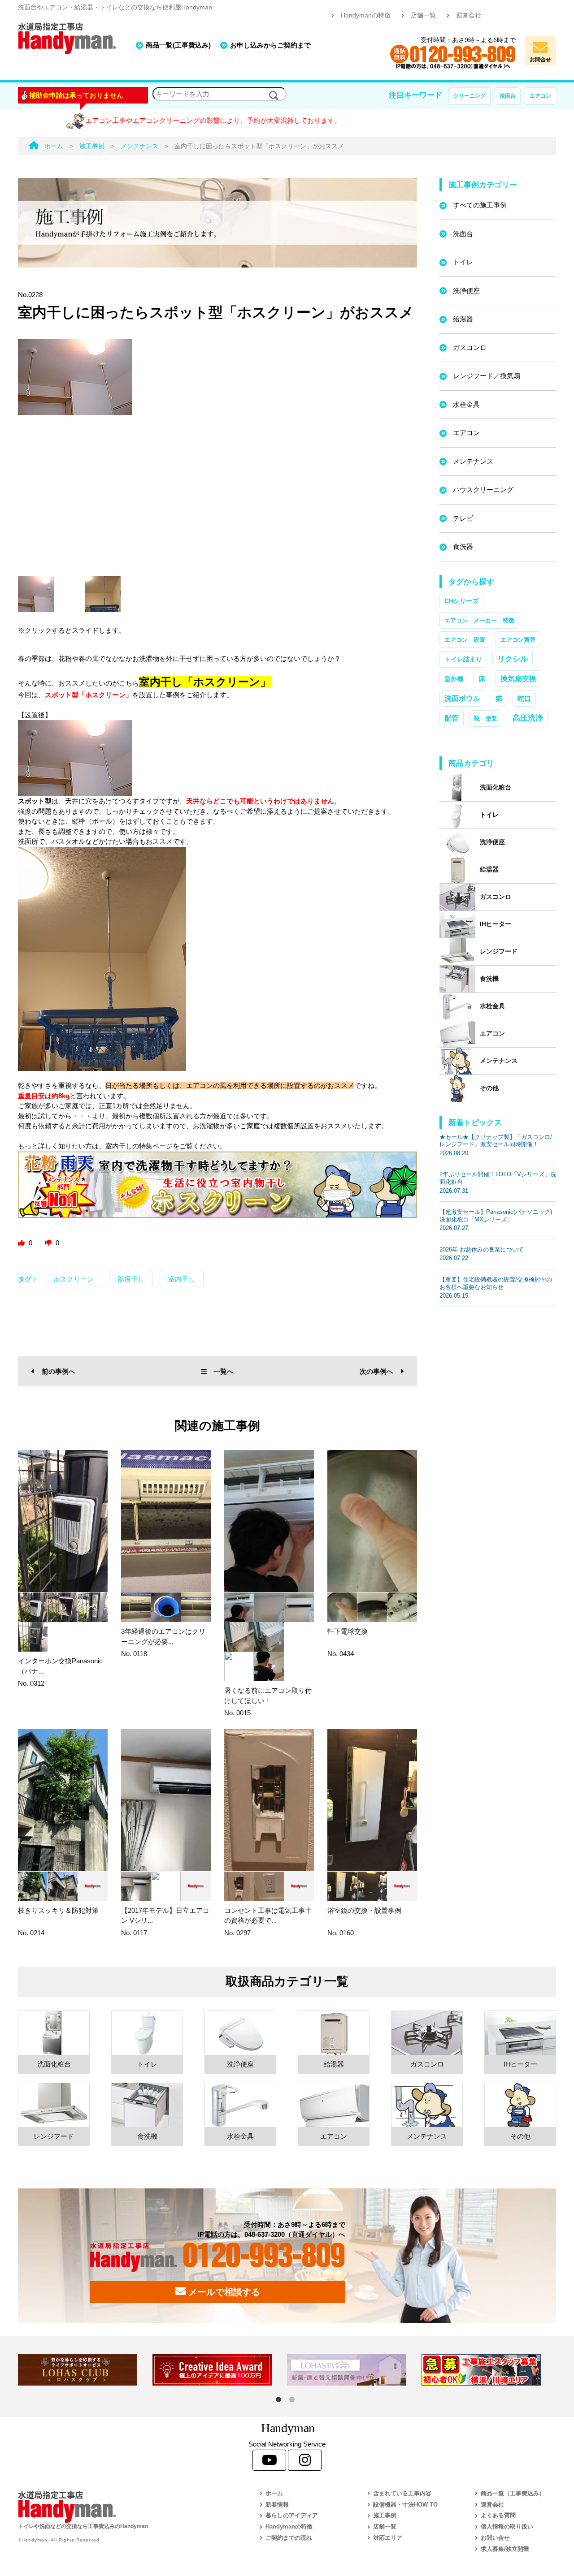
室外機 (454, 679)
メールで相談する (223, 2292)
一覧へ (224, 1371)
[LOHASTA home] (354, 2370)
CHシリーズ (461, 601)
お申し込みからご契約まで (270, 45)
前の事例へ (59, 1371)
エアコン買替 (518, 640)
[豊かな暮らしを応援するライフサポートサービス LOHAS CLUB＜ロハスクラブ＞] (85, 2370)
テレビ (463, 518)
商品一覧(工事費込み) (178, 45)
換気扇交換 (518, 679)
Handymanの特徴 (366, 15)
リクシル (513, 659)
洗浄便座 (466, 291)
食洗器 (463, 546)
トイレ (463, 262)
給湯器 (463, 319)
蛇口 (524, 698)
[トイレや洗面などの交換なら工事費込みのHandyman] (119, 2507)
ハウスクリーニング (483, 490)
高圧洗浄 (528, 718)
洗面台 (508, 96)
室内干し (182, 1279)
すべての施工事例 (480, 205)
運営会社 (469, 15)
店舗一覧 (423, 15)
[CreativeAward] (220, 2370)
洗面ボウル (462, 698)
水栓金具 (466, 404)
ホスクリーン (74, 1279)
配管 (452, 718)
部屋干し (131, 1279)
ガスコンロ (470, 347)
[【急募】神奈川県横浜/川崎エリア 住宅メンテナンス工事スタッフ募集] (489, 2370)
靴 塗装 (486, 718)
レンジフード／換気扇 (487, 376)
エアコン (540, 96)
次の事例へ (376, 1371)
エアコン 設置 (465, 640)
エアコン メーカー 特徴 (479, 620)
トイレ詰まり (463, 659)
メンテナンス (473, 461)
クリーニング (470, 96)
